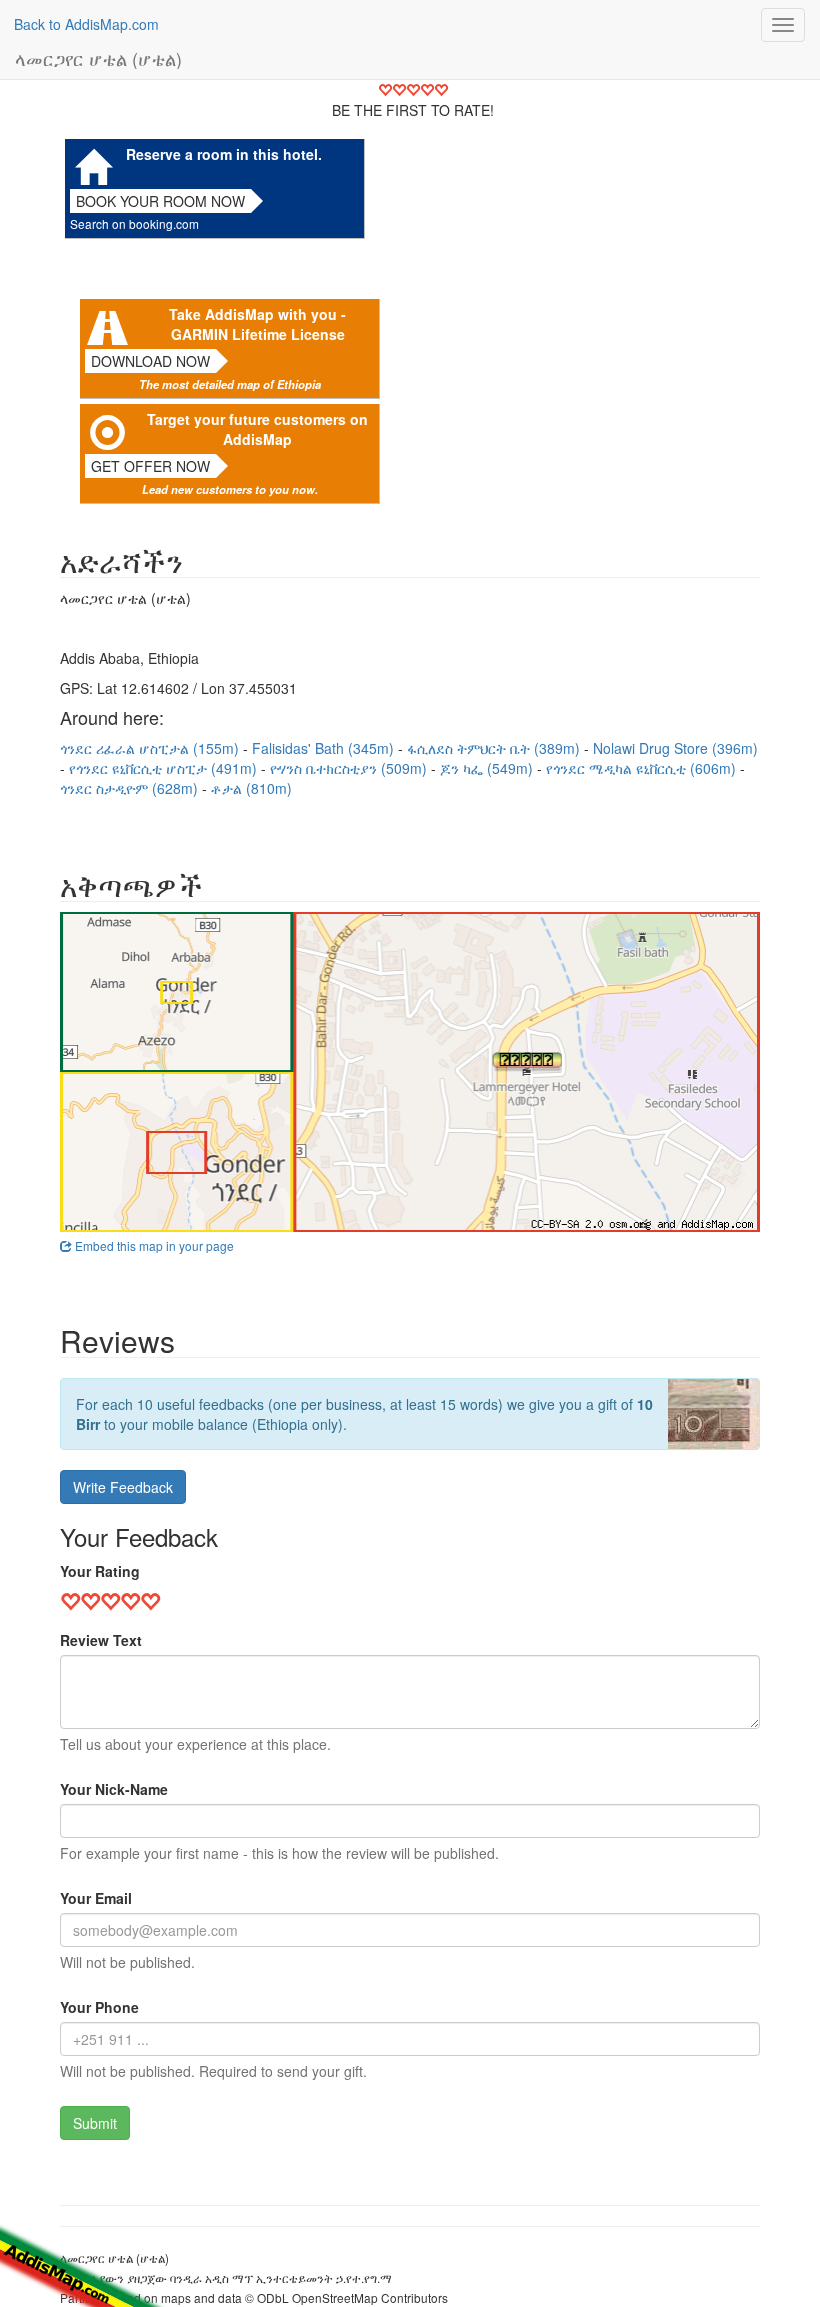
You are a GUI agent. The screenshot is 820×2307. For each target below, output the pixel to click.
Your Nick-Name (114, 1789)
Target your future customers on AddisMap (257, 429)
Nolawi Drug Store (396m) (675, 748)
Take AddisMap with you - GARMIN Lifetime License (257, 324)
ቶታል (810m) (251, 788)
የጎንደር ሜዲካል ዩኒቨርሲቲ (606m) (643, 768)
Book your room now (160, 201)
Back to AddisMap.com (86, 24)
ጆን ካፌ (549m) (488, 768)
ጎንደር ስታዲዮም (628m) (131, 788)
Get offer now (150, 466)
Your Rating (100, 1571)
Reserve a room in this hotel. (224, 154)
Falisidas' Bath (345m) (325, 748)
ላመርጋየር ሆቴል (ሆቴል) (98, 58)
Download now (150, 361)
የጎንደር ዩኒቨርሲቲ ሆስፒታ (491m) (165, 768)
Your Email (96, 1898)
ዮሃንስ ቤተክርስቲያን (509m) (350, 768)
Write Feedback (123, 1487)
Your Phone (99, 2007)
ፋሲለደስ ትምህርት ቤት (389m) (495, 748)
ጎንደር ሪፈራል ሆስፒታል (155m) (151, 748)
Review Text (101, 1640)
